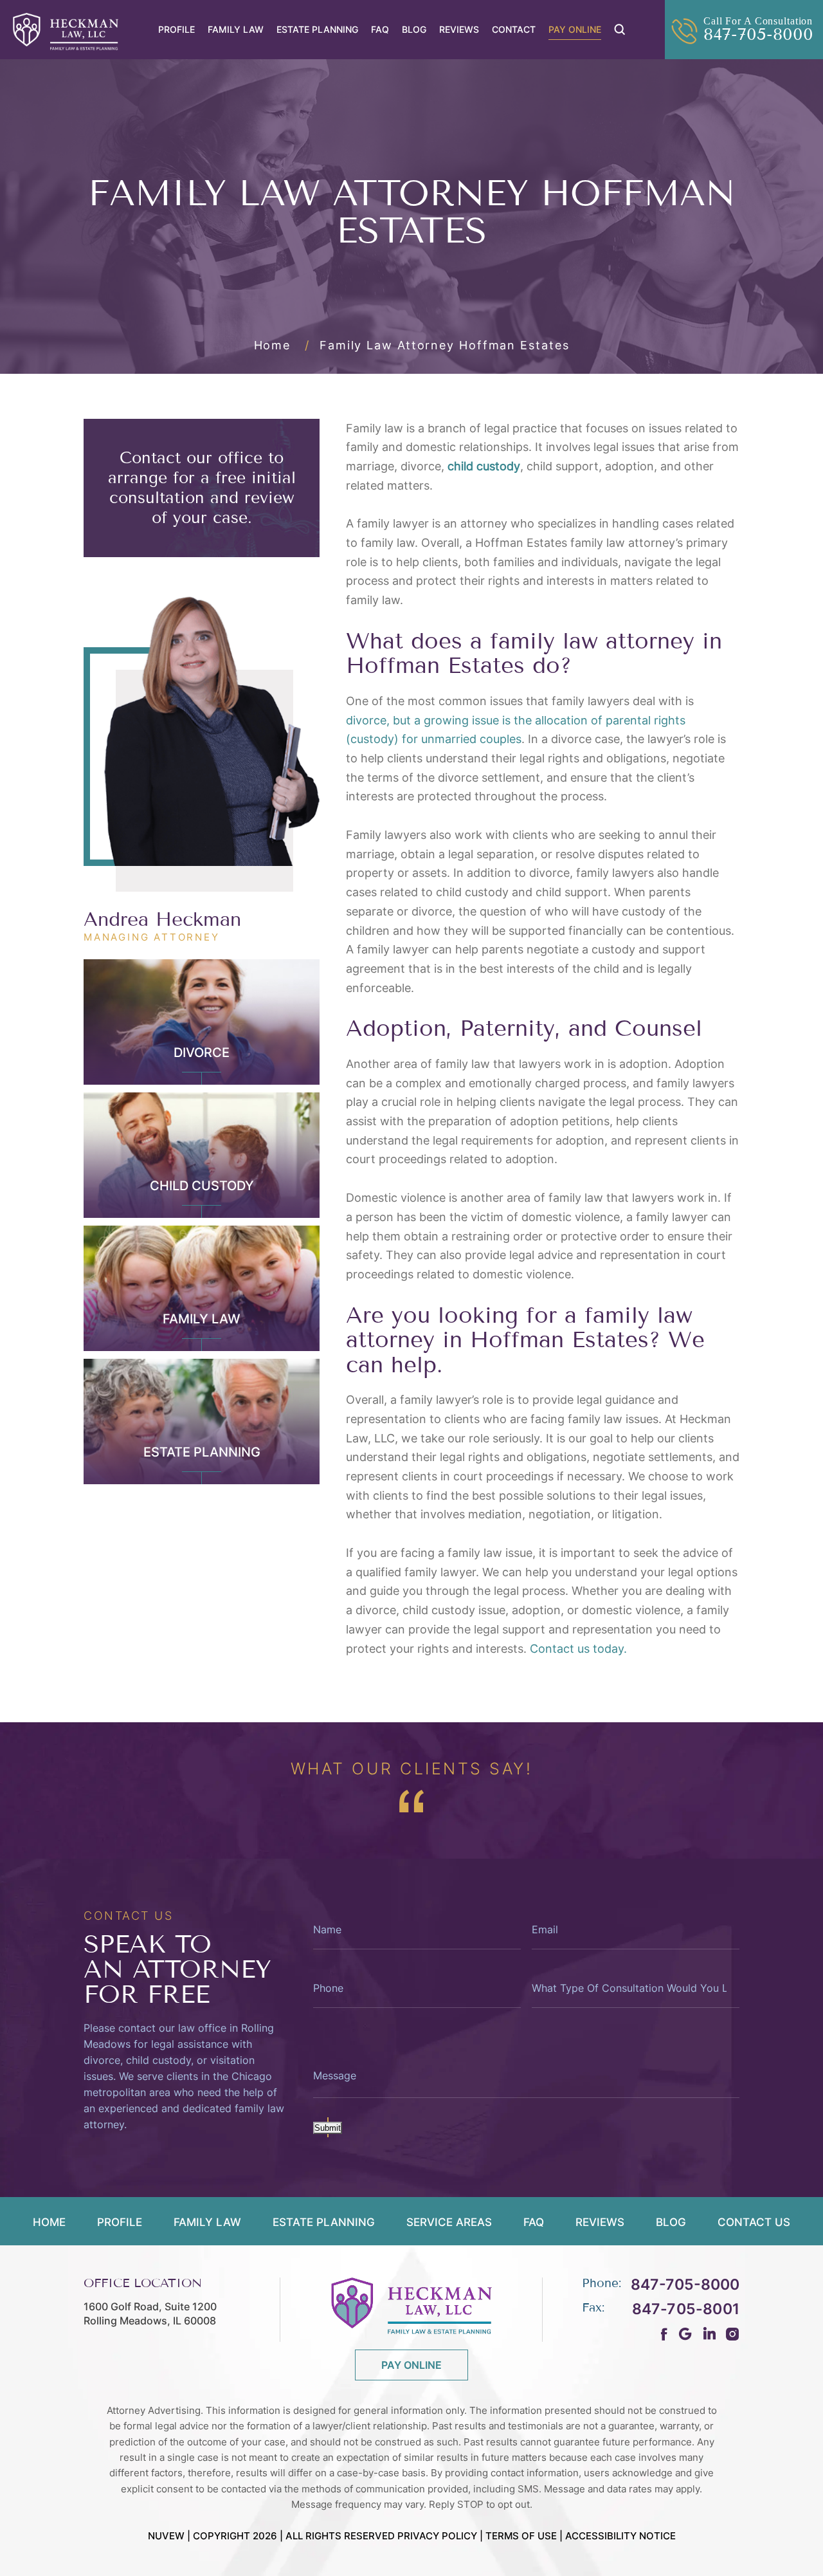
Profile (176, 29)
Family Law (236, 29)
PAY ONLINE (411, 2365)
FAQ (380, 29)
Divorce (202, 1053)
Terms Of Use (521, 2536)
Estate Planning (317, 29)
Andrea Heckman (162, 919)
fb (665, 2334)
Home (49, 2223)
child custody (484, 466)
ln (709, 2334)
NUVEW (166, 2536)
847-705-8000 (758, 35)
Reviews (459, 29)
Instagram (733, 2334)
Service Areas (449, 2223)
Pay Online (575, 29)
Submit (328, 2128)
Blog (414, 29)
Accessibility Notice (620, 2536)
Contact (514, 29)
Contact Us (754, 2223)
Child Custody (202, 1186)
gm (685, 2334)
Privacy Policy (437, 2536)
